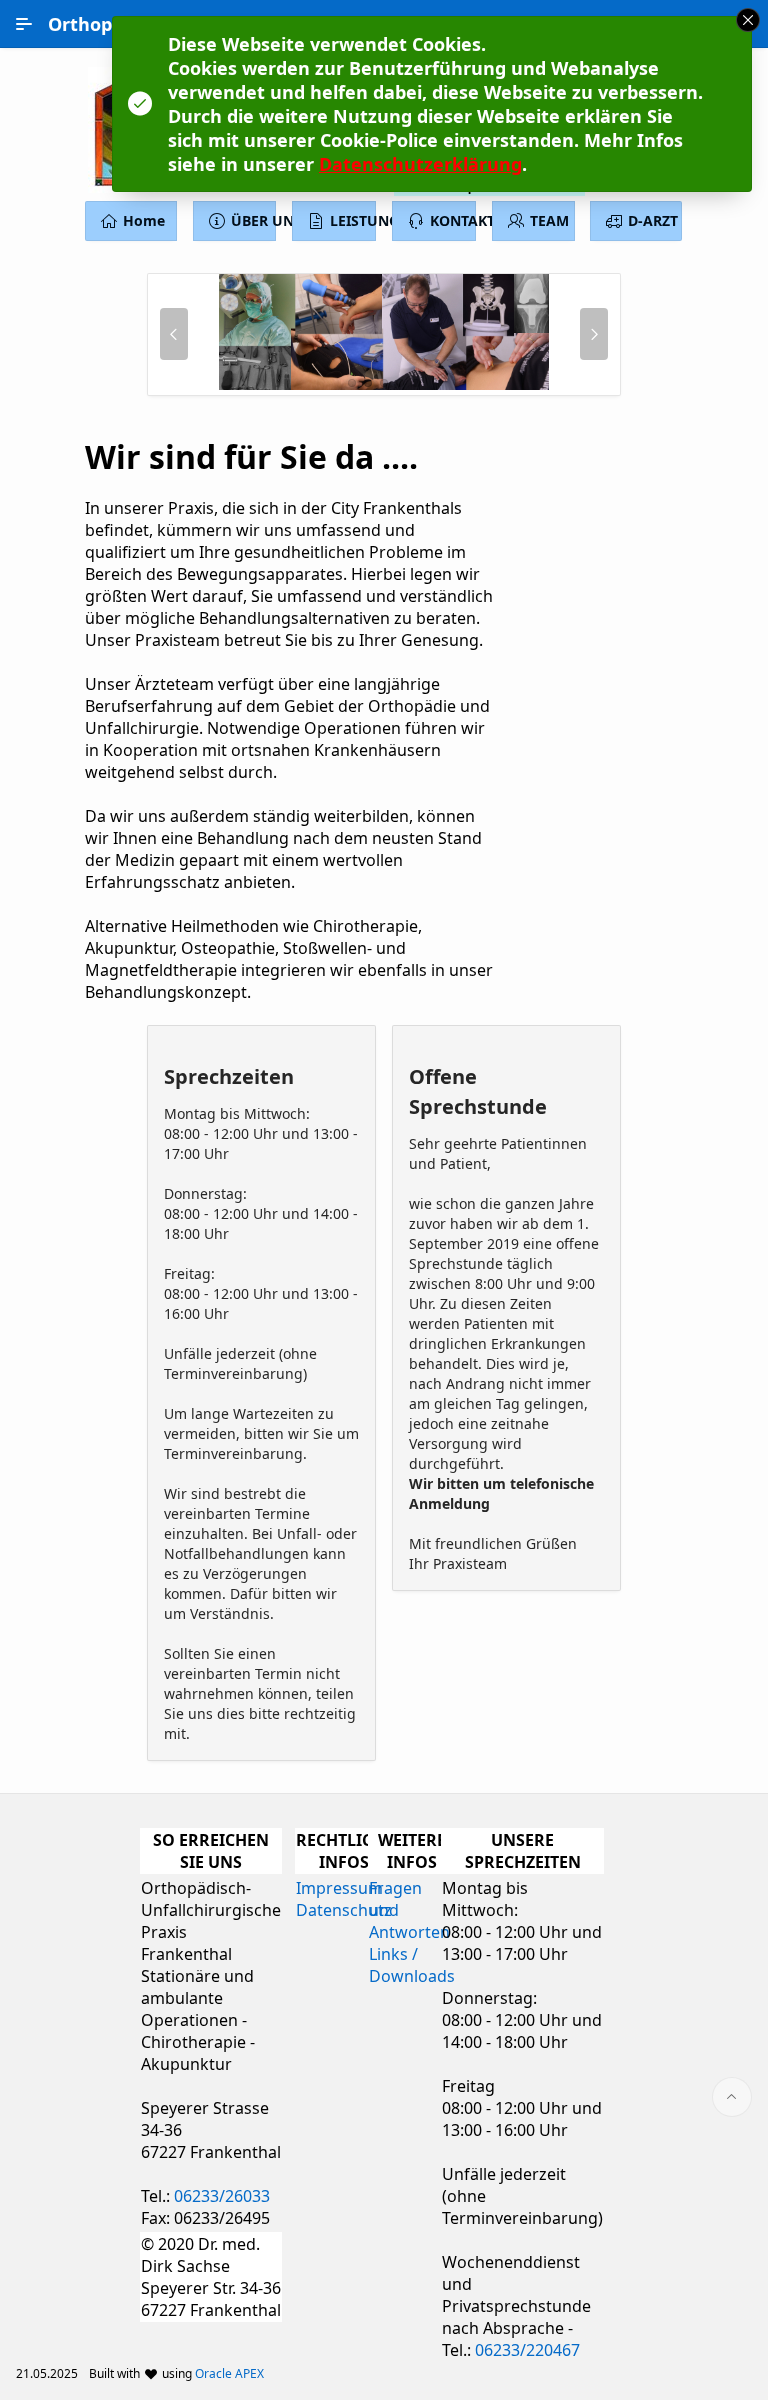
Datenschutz (344, 1910)
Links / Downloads (412, 1965)
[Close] (748, 20)
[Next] (594, 334)
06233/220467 (527, 2350)
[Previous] (174, 334)
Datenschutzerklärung (420, 164)
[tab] (352, 383)
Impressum (339, 1888)
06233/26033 (222, 2196)
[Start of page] (732, 2097)
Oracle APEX (229, 2373)
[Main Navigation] (24, 24)
